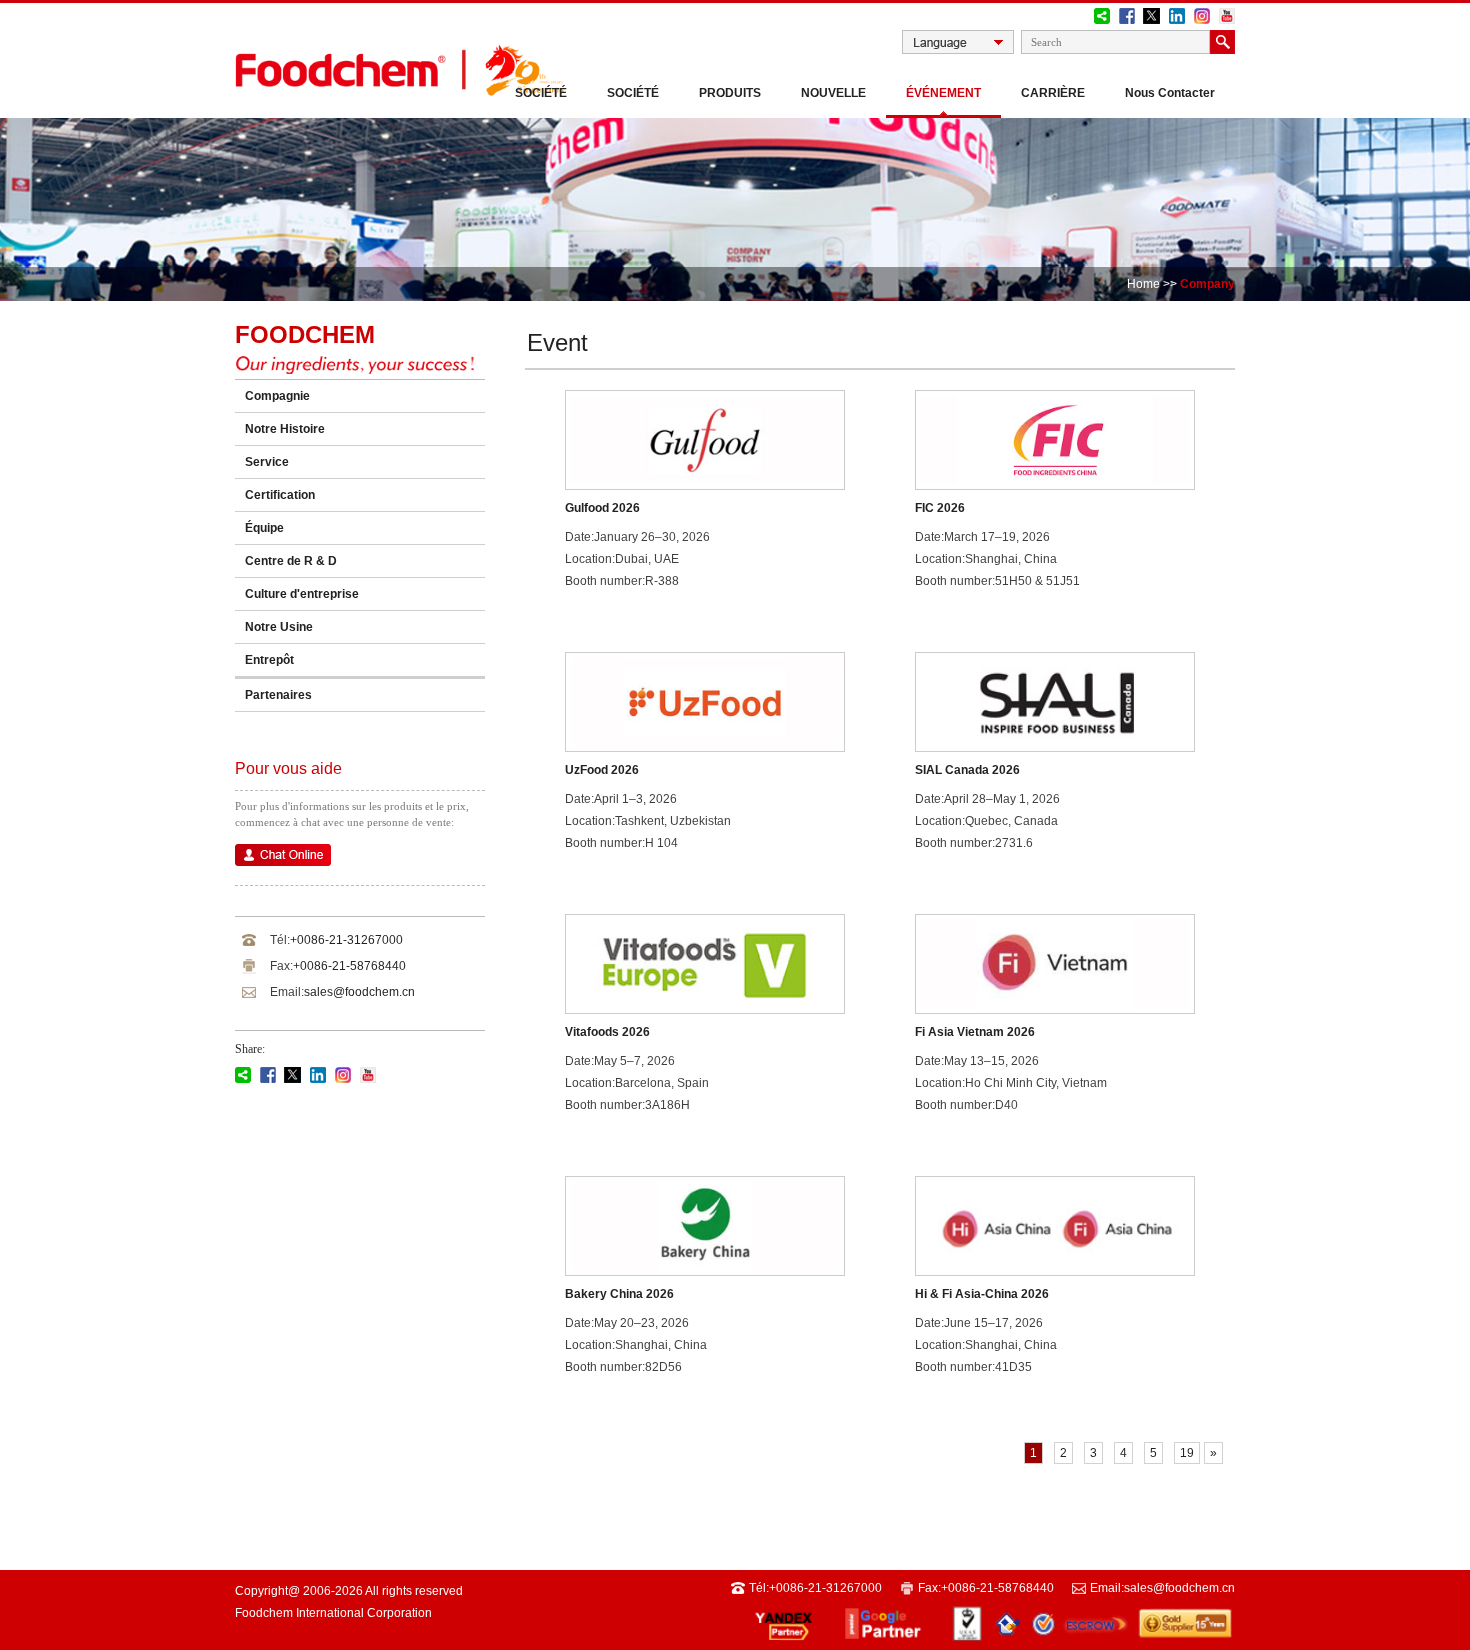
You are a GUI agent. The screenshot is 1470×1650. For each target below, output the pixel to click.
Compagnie (277, 396)
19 (1187, 1453)
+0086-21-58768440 (349, 966)
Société (541, 93)
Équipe (264, 528)
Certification (280, 495)
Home (1143, 284)
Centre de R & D (291, 561)
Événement (943, 93)
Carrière (1053, 93)
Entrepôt (269, 660)
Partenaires (278, 695)
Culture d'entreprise (302, 594)
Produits (730, 93)
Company (1207, 284)
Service (267, 462)
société (633, 93)
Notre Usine (279, 627)
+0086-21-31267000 (346, 940)
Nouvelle (833, 93)
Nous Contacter (1170, 93)
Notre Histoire (285, 429)
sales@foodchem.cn (359, 992)
